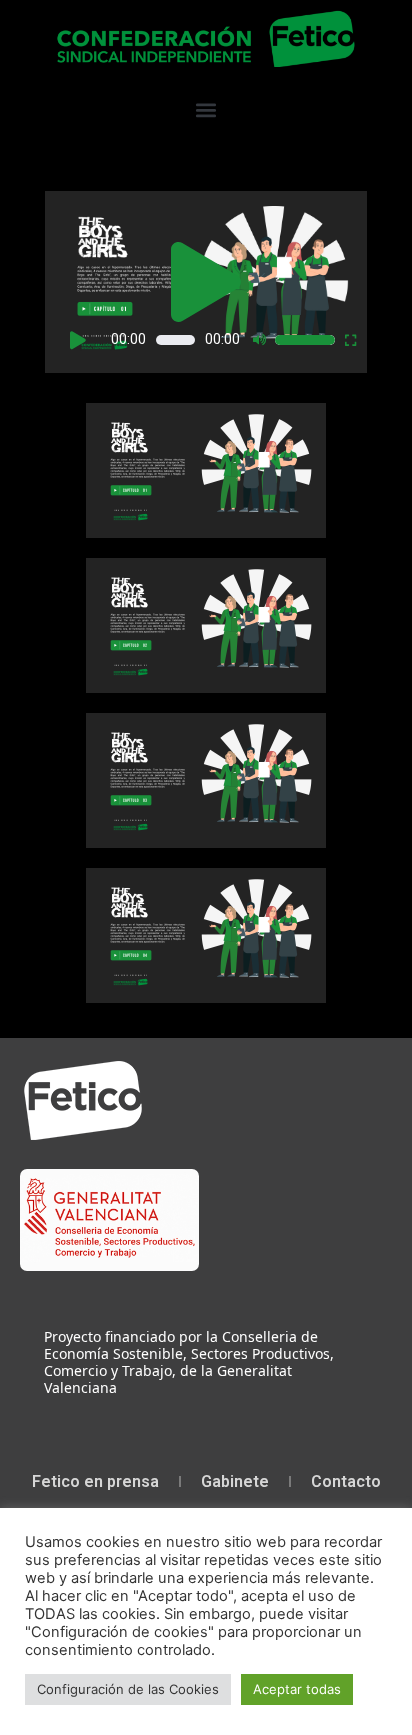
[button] (206, 109)
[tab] (206, 470)
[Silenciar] (259, 340)
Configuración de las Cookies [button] (128, 1689)
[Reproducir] (78, 340)
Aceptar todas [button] (297, 1689)
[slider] (305, 340)
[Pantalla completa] (351, 340)
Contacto (346, 1481)
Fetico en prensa (95, 1481)
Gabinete (235, 1481)
